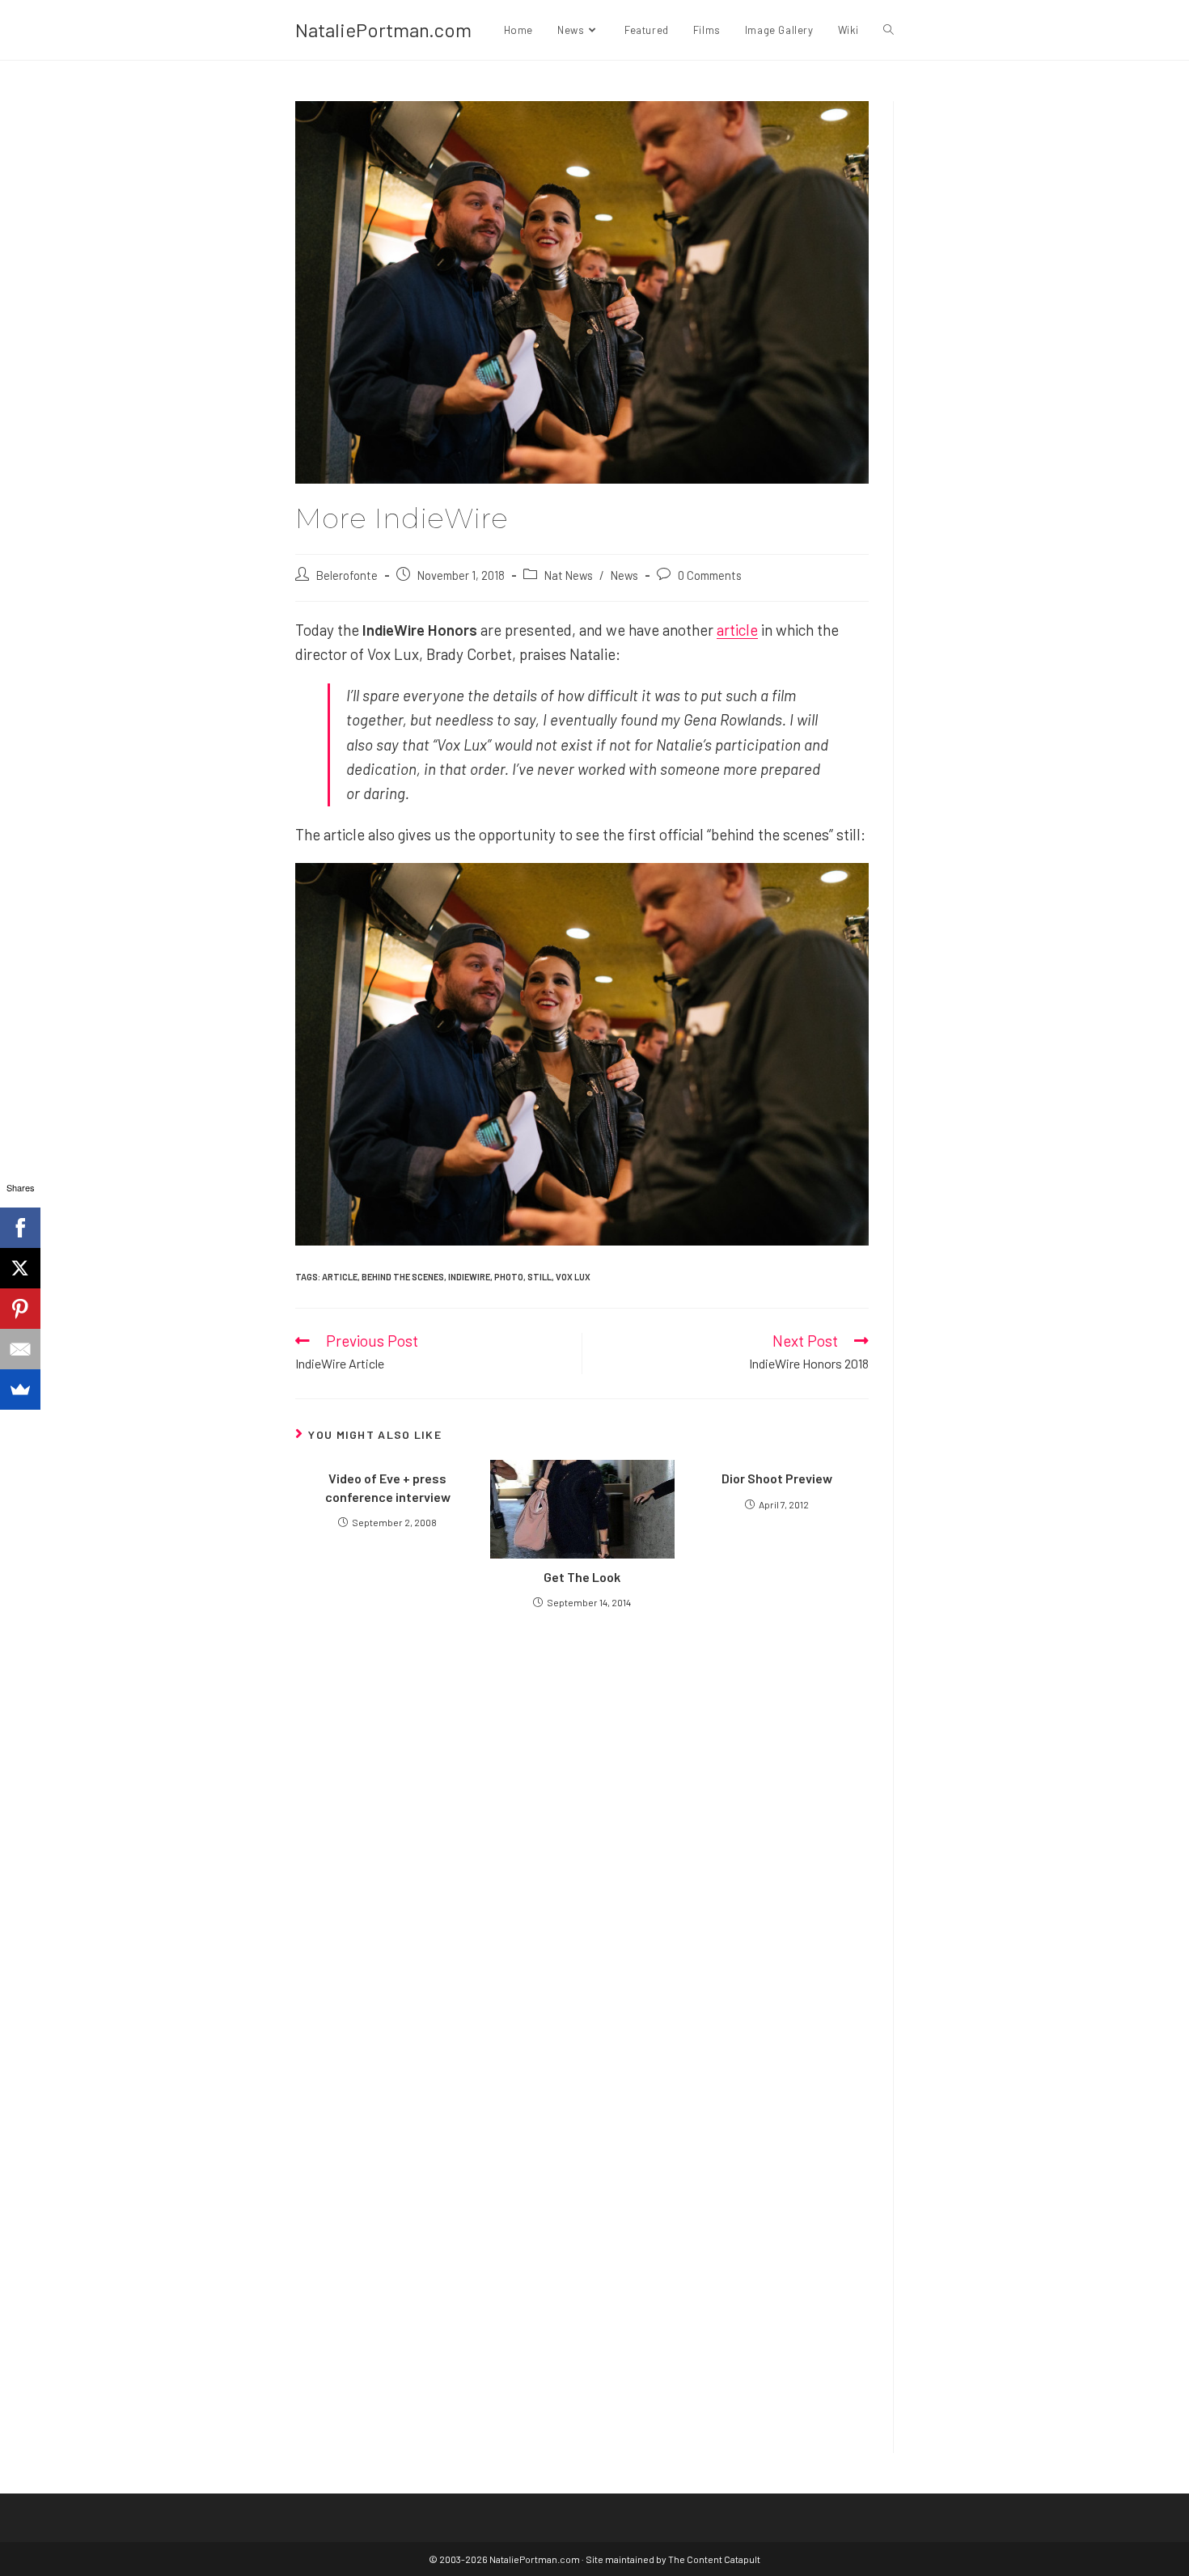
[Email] (20, 1349)
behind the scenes (403, 1277)
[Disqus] (582, 2219)
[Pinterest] (20, 1309)
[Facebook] (20, 1228)
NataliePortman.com (383, 30)
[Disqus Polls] (582, 1815)
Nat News (569, 575)
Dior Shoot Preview (777, 1478)
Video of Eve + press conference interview (388, 1487)
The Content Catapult (714, 2559)
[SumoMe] (20, 1390)
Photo (509, 1277)
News (624, 575)
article (737, 630)
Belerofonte (347, 575)
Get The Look (582, 1577)
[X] (20, 1268)
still (539, 1277)
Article (340, 1277)
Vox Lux (573, 1277)
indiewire (469, 1277)
